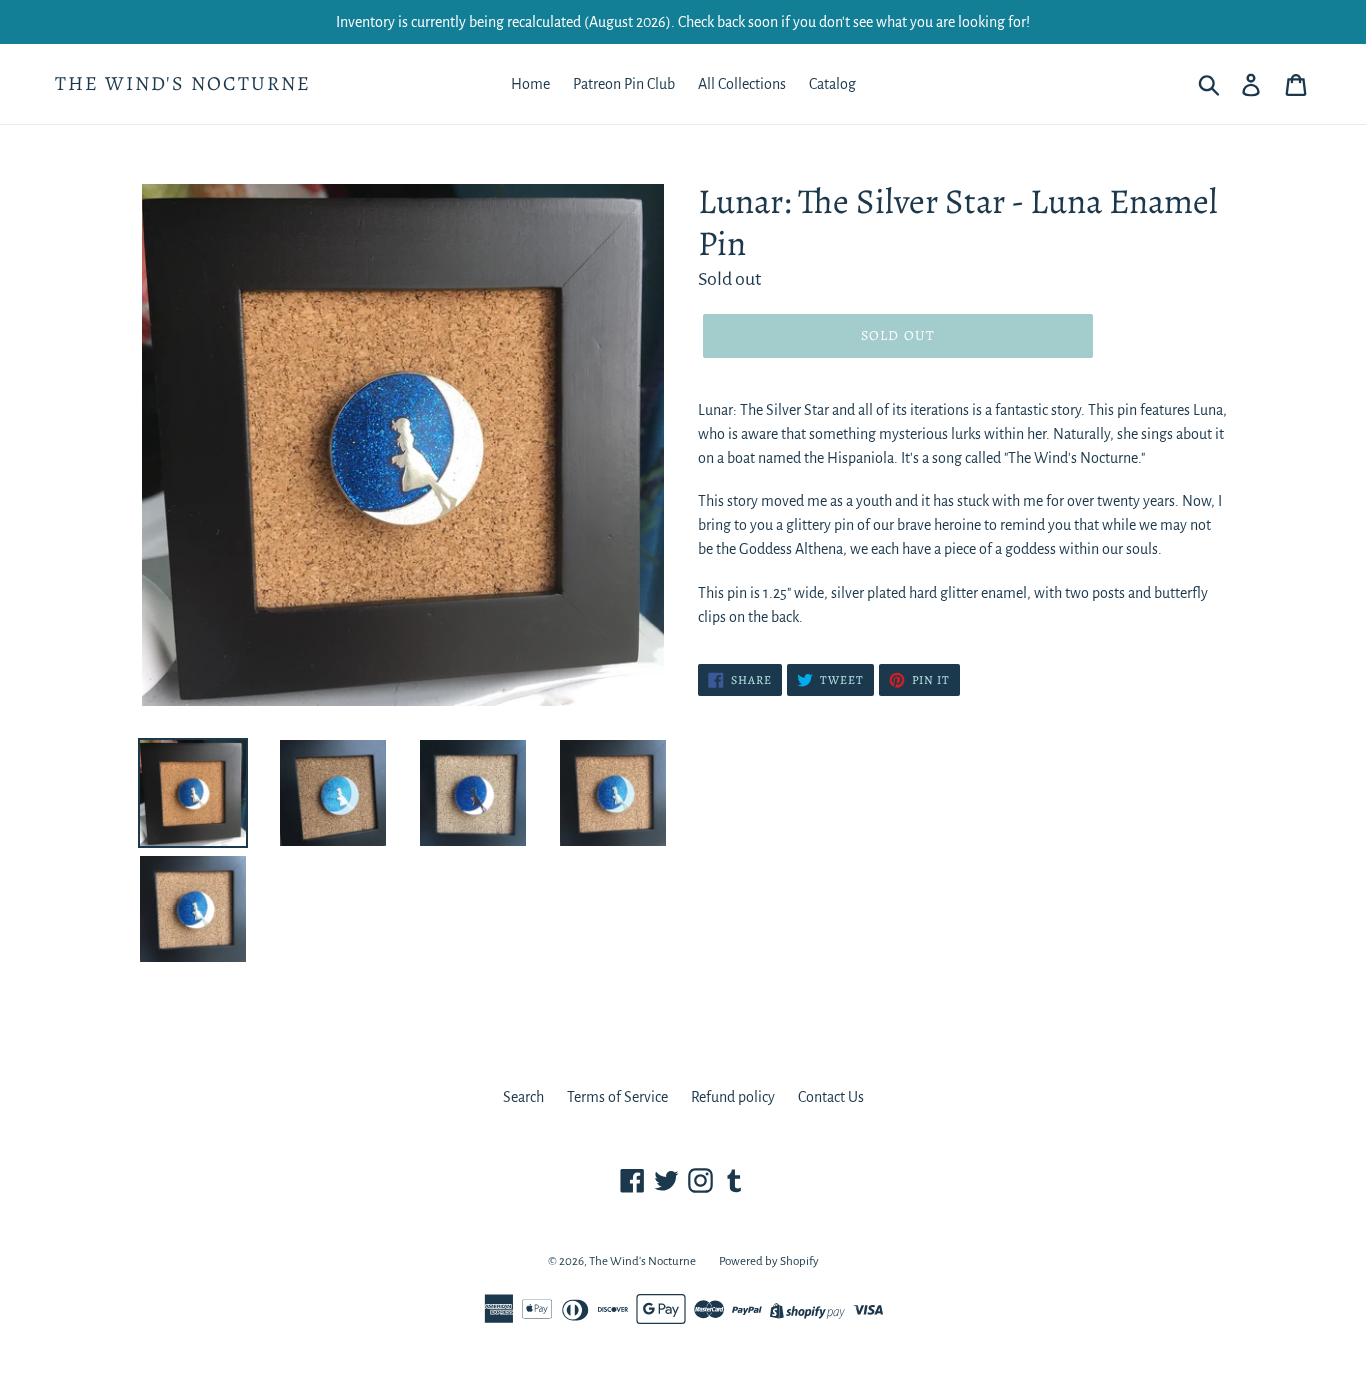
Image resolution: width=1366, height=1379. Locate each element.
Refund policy (733, 1097)
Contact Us (831, 1097)
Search (523, 1097)
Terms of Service (617, 1097)
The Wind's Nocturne (183, 84)
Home (530, 84)
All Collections (742, 84)
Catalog (832, 84)
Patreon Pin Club (624, 84)
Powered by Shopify (769, 1261)
